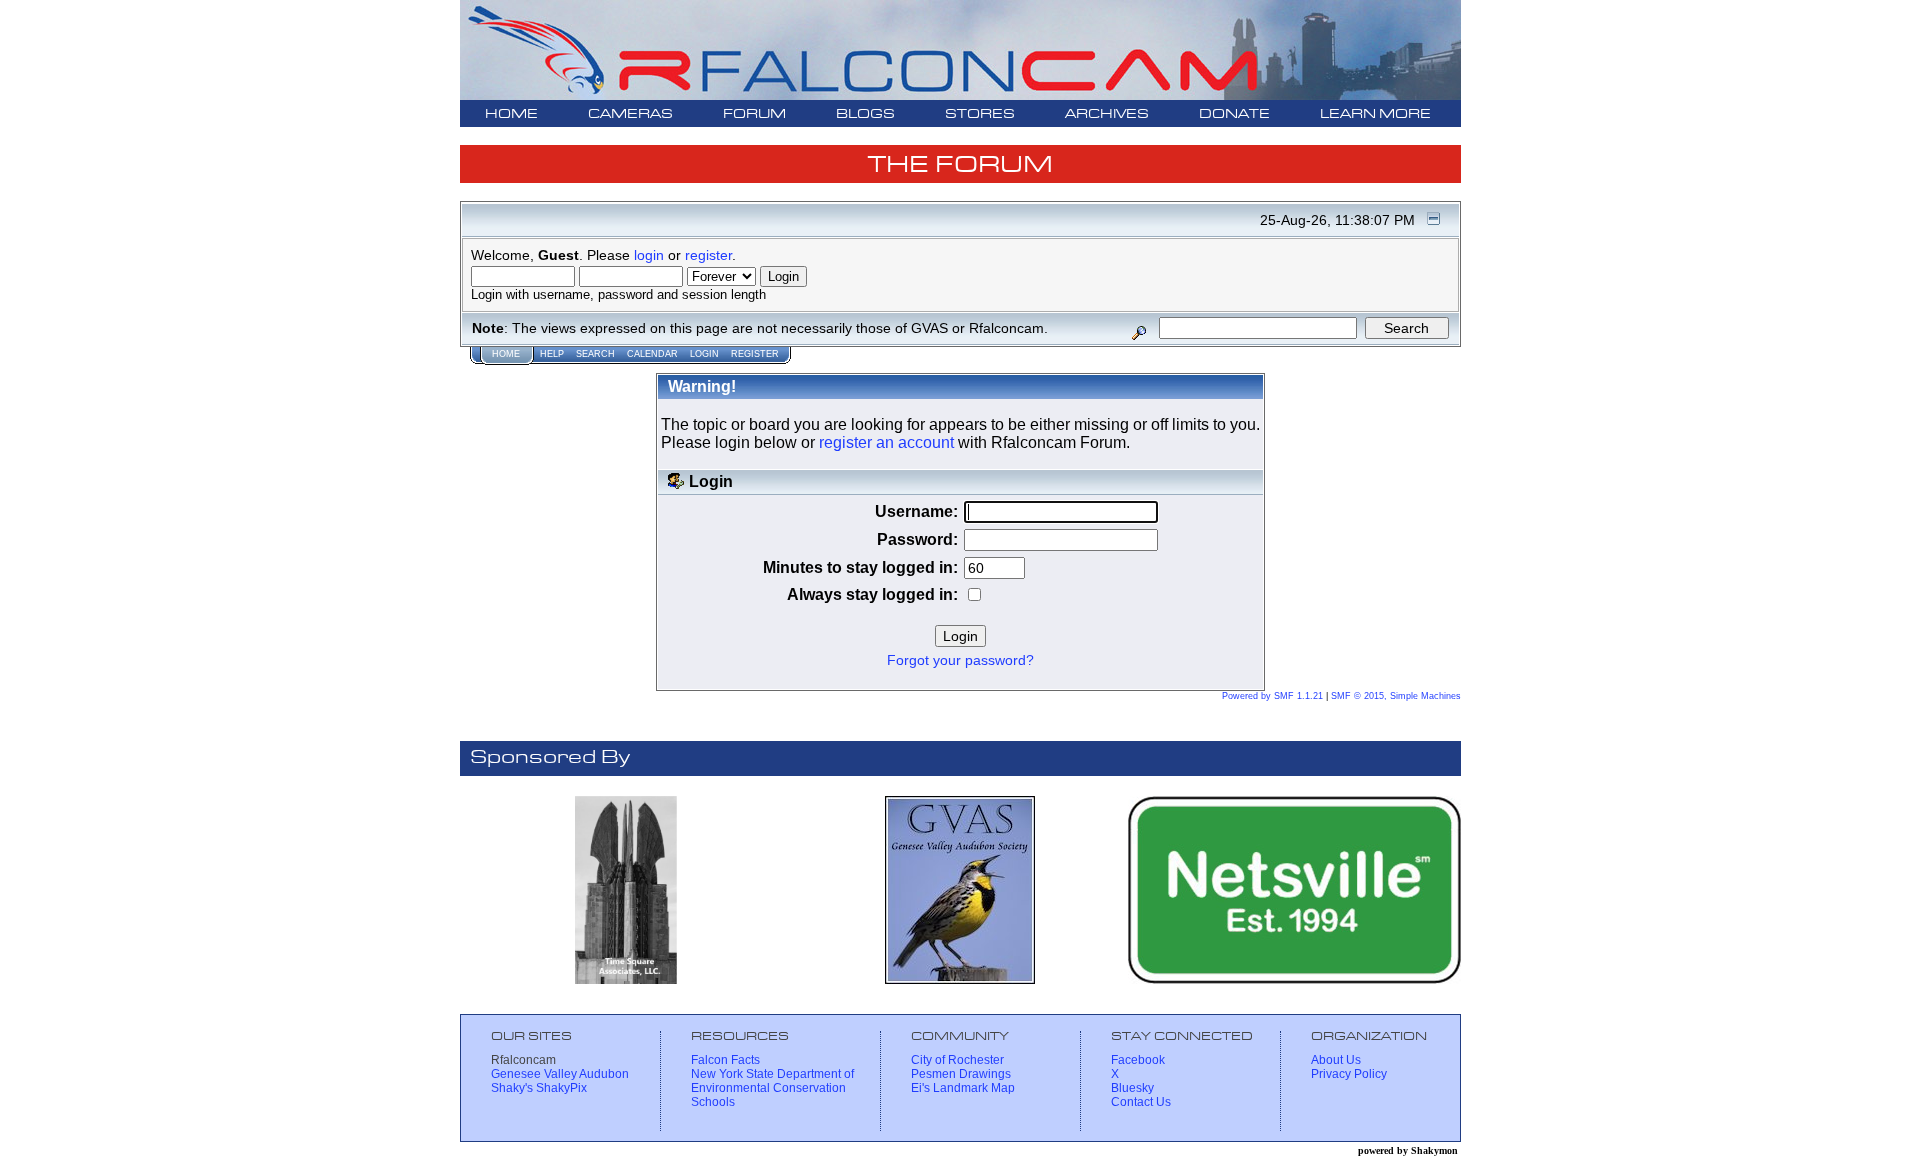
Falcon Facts (725, 1060)
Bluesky (1132, 1088)
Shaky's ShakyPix (539, 1088)
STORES (980, 114)
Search (595, 354)
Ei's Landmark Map (963, 1088)
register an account (886, 442)
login (649, 255)
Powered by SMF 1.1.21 (1272, 696)
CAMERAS (630, 114)
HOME (511, 114)
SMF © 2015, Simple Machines (1396, 696)
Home (506, 354)
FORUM (754, 114)
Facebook (1138, 1060)
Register (755, 354)
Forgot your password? (960, 660)
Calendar (652, 354)
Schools (713, 1102)
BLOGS (865, 114)
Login (704, 354)
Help (552, 354)
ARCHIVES (1107, 114)
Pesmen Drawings (961, 1074)
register (708, 255)
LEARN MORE (1375, 114)
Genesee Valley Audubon (560, 1074)
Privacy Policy (1349, 1074)
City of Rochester (957, 1060)
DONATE (1234, 114)
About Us (1336, 1060)
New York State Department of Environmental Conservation (772, 1081)
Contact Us (1141, 1102)
